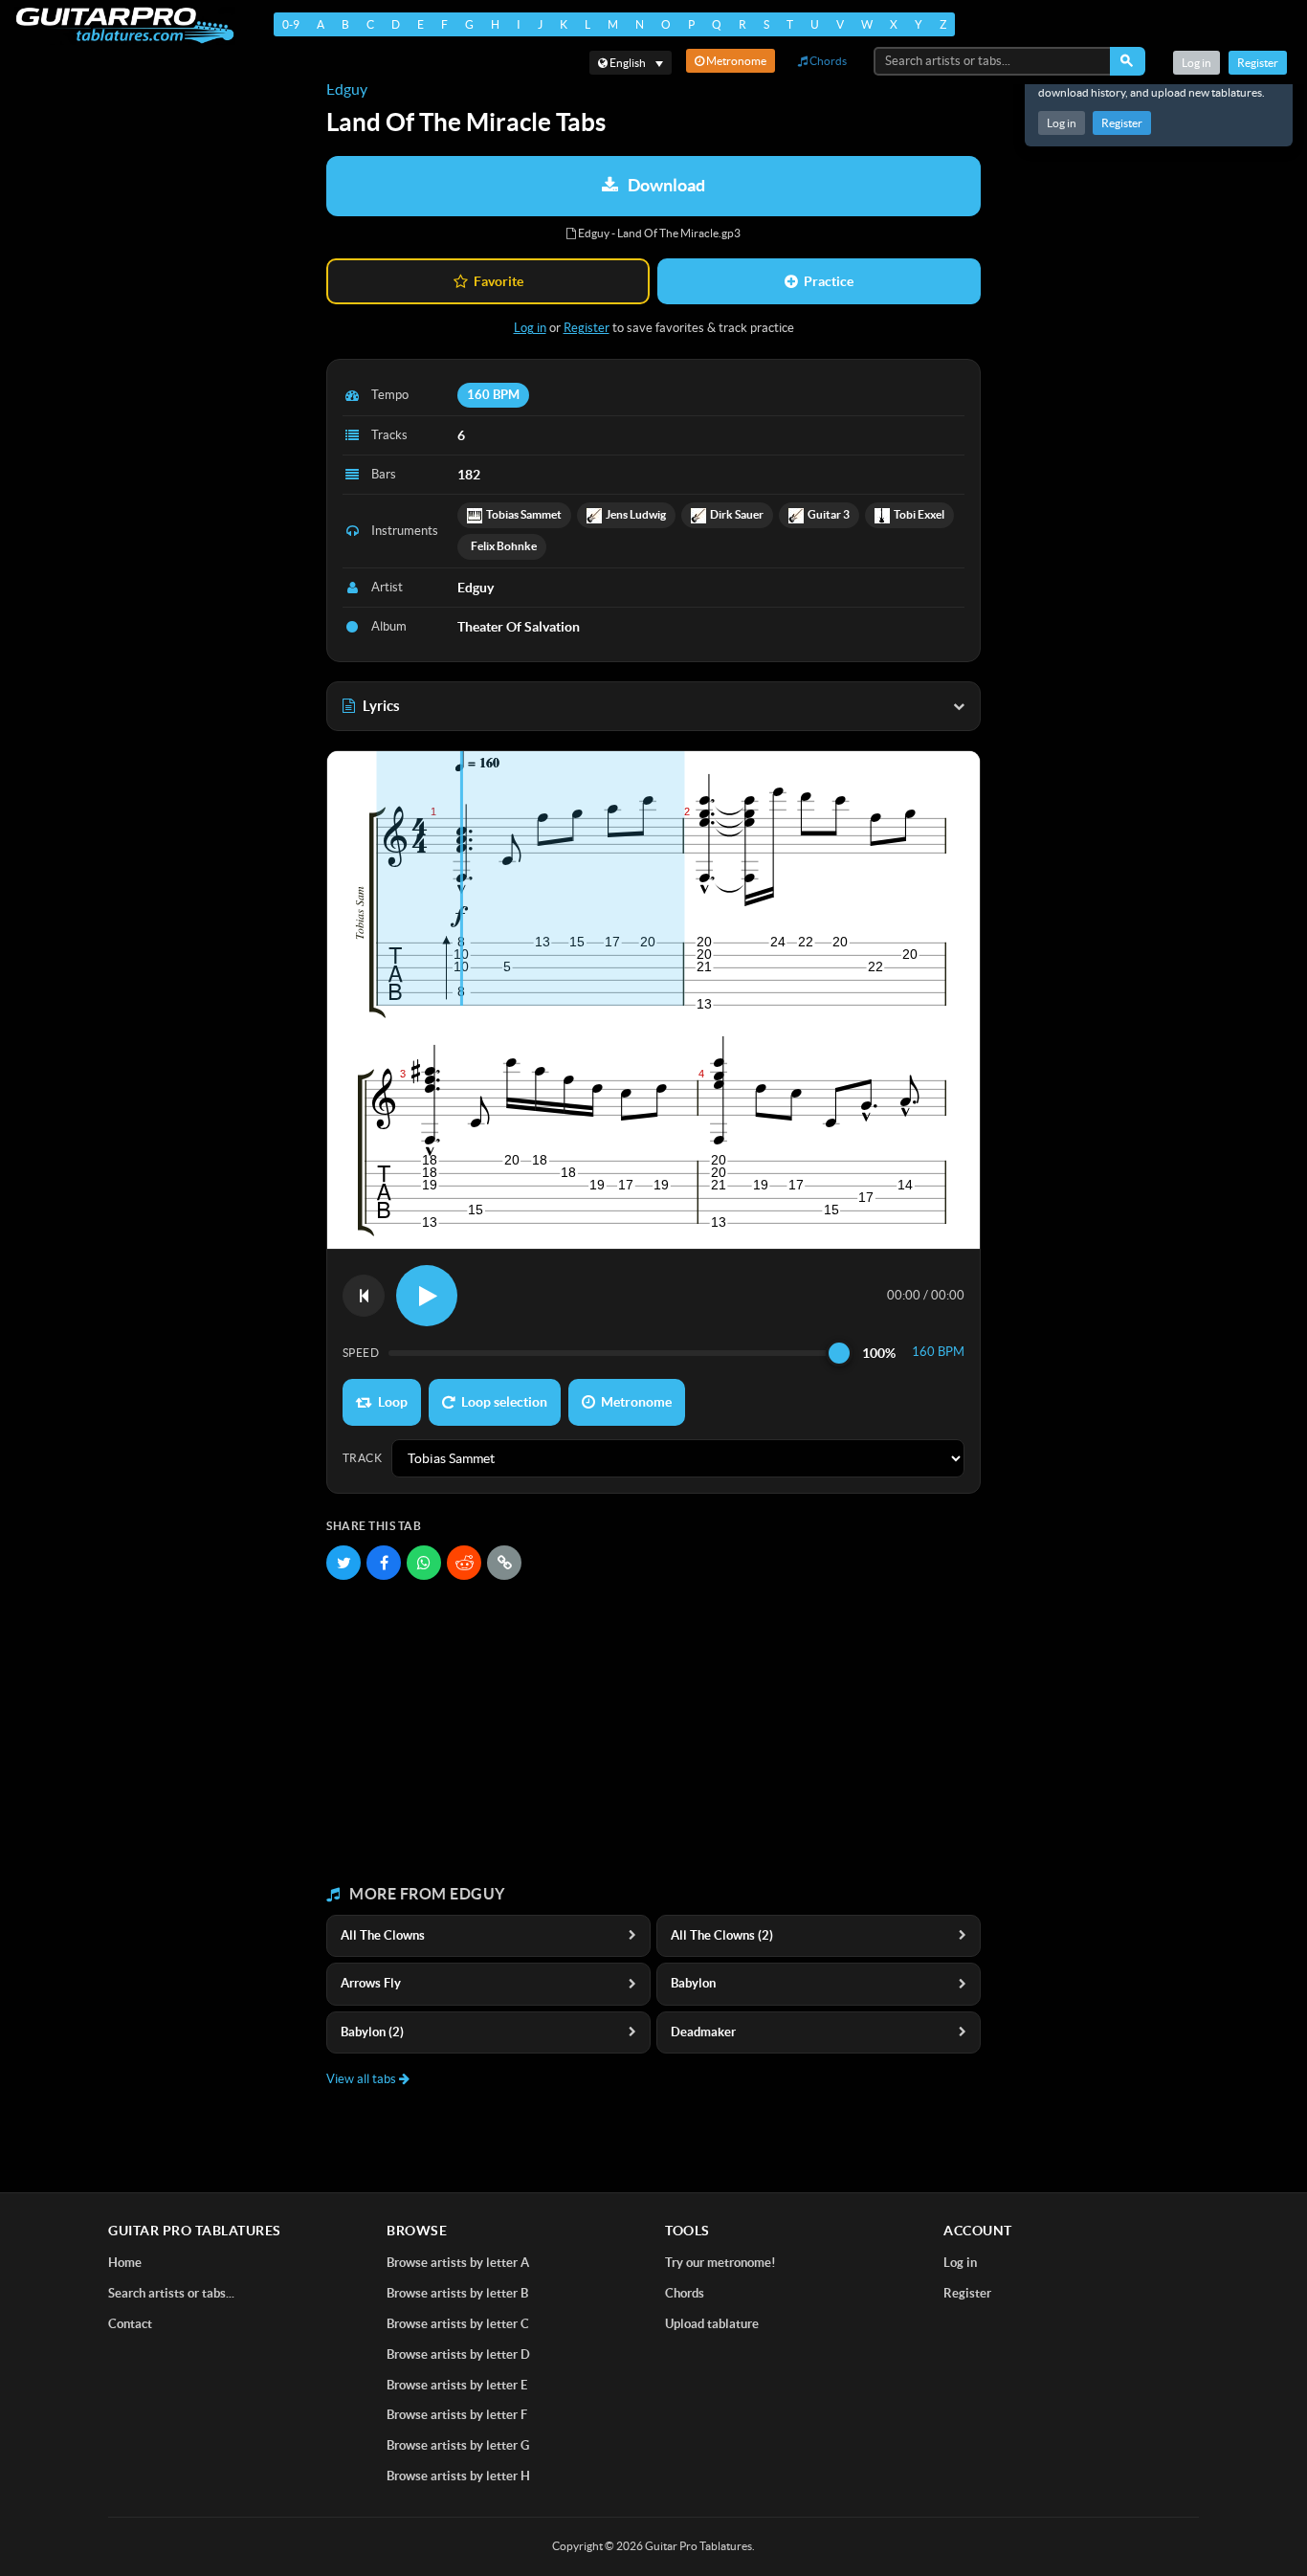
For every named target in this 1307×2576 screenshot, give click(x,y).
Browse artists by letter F (457, 2415)
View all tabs (363, 2079)
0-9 (291, 24)
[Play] (427, 1296)
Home (125, 2263)
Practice (829, 281)
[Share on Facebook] (384, 1563)
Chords (827, 61)
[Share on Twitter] (343, 1563)
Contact (130, 2324)
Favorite (498, 281)
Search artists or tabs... (171, 2293)
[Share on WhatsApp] (424, 1563)
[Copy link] (504, 1563)
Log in (1062, 123)
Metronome (735, 61)
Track (362, 1458)
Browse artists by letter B (457, 2293)
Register (1122, 123)
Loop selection (504, 1402)
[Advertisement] (653, 1733)
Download (666, 185)
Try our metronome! (720, 2263)
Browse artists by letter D (458, 2354)
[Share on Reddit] (464, 1563)
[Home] (125, 25)
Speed (361, 1353)
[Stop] (364, 1296)
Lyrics (381, 706)
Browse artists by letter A (458, 2263)
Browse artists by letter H (458, 2476)
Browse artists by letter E (457, 2385)
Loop (393, 1402)
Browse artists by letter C (458, 2324)
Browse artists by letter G (458, 2445)
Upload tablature (712, 2324)
